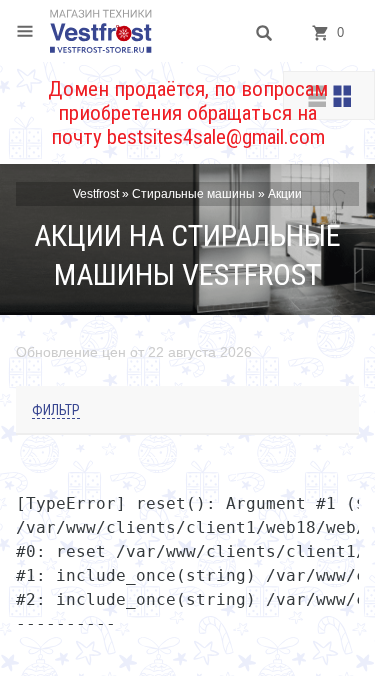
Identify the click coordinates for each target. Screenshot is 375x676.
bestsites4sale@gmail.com (216, 137)
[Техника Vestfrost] (101, 31)
